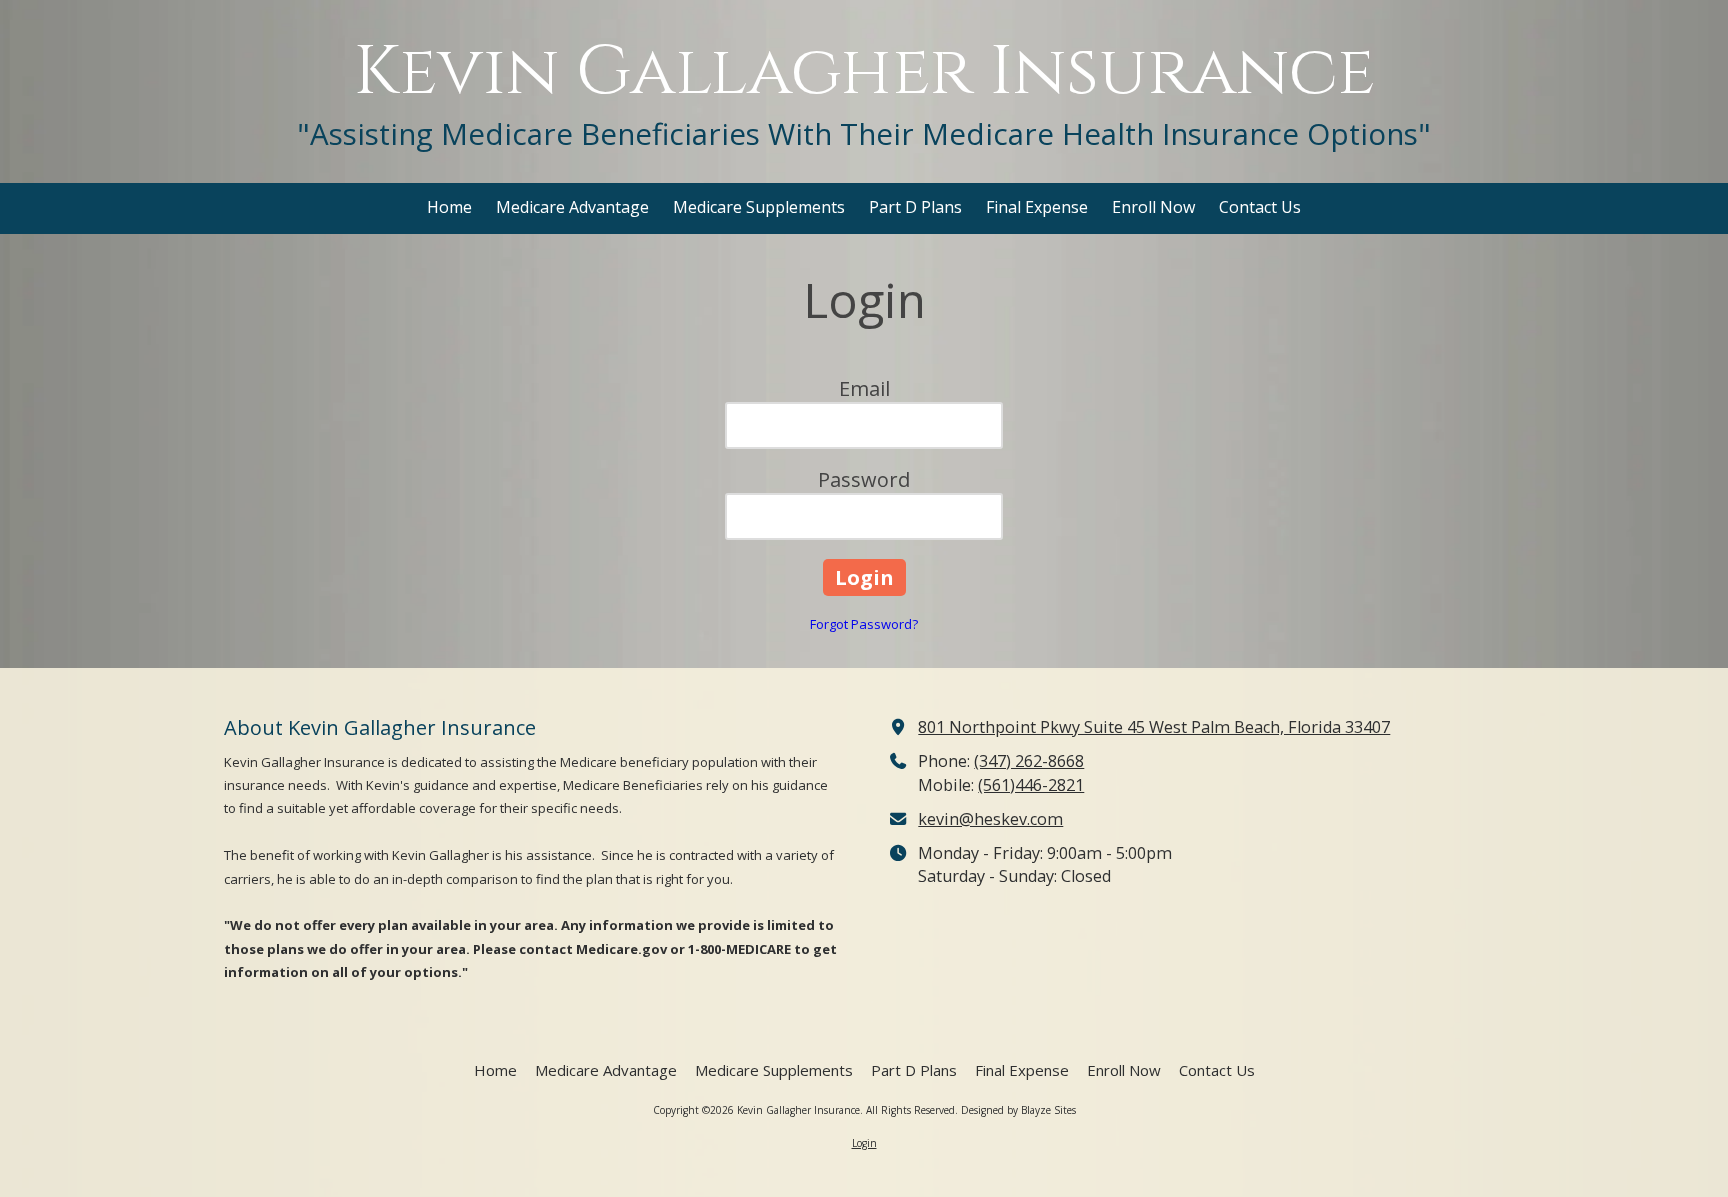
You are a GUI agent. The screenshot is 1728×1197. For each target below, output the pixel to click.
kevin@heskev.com (990, 819)
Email (864, 388)
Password (864, 479)
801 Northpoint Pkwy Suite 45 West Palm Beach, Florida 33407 (1154, 727)
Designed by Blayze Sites (1018, 1110)
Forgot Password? (864, 624)
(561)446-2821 (1031, 785)
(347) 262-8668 (1029, 761)
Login (864, 1143)
